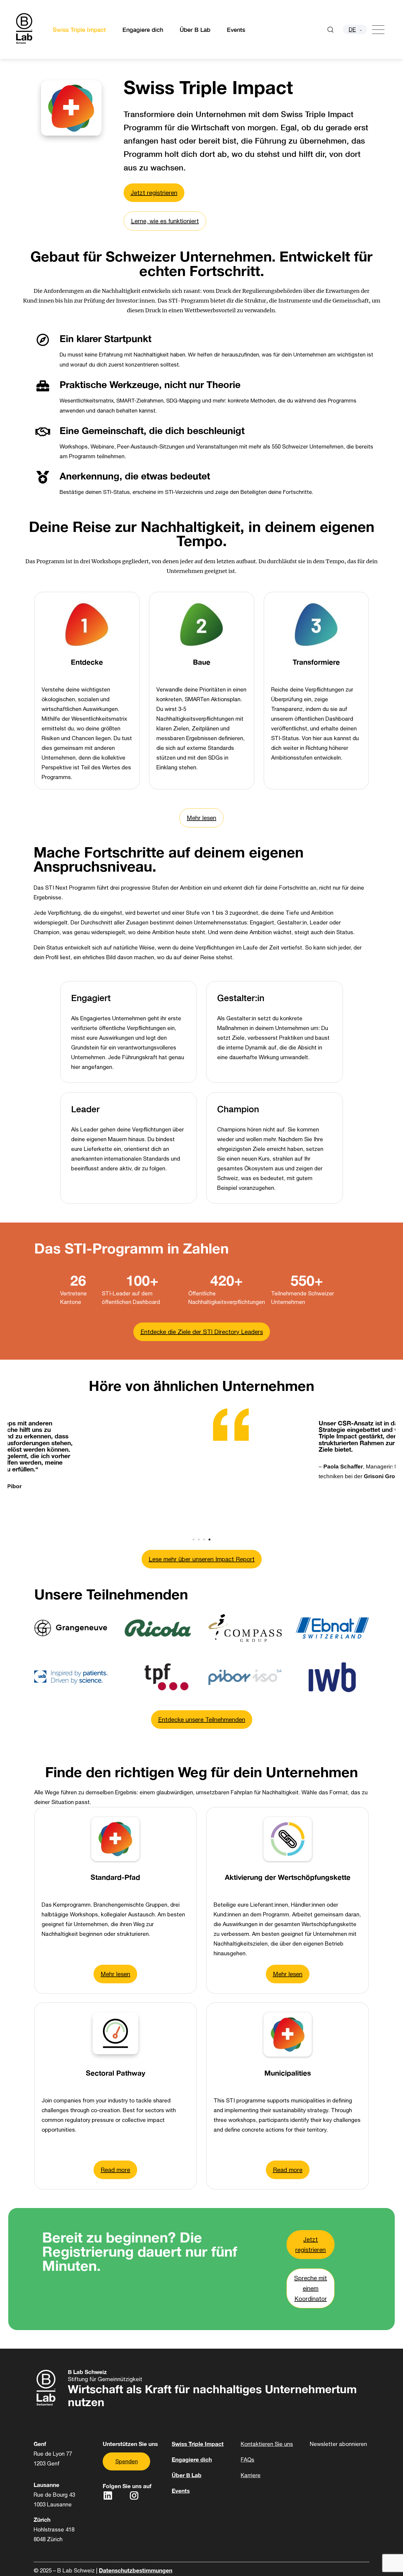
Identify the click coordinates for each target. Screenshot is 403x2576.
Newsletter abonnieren (338, 2444)
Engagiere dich (143, 29)
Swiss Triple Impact (79, 29)
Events (236, 29)
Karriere (251, 2475)
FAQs (248, 2460)
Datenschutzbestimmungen (136, 2570)
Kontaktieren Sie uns (267, 2444)
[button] (11, 1466)
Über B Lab (195, 29)
